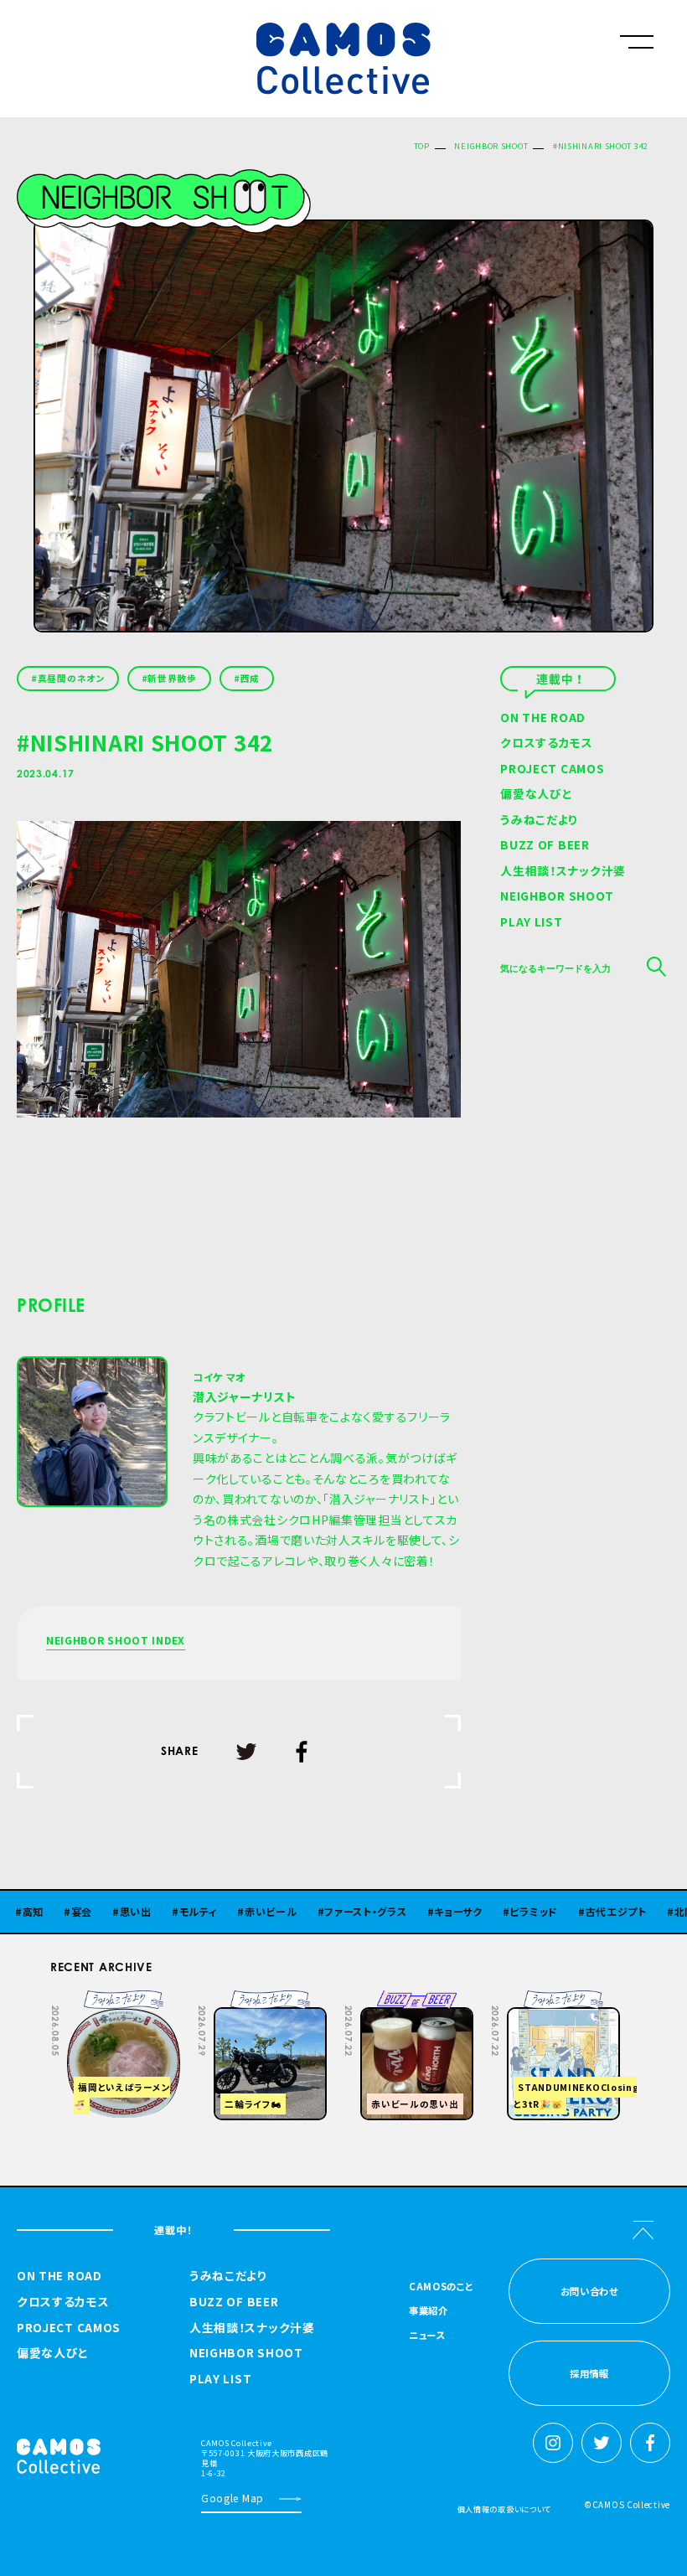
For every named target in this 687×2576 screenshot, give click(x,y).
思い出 (89, 1912)
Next (545, 2002)
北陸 (638, 1912)
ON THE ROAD (543, 719)
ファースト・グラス (318, 1912)
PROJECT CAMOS (552, 770)
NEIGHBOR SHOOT (491, 146)
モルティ (152, 1912)
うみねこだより (539, 821)
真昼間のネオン (71, 678)
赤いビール (224, 1912)
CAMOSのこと (441, 2287)
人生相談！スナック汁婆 (563, 872)
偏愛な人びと (536, 795)
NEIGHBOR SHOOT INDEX (116, 1641)
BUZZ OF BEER (545, 846)
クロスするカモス (547, 744)
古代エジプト (569, 1912)
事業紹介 (429, 2312)
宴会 (35, 1912)
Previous (503, 2002)
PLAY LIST (531, 923)
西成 (250, 678)
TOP (422, 146)
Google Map (232, 2498)
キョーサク (411, 1912)
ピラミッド (488, 1912)
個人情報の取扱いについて (504, 2509)
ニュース (427, 2336)
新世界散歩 (172, 678)
